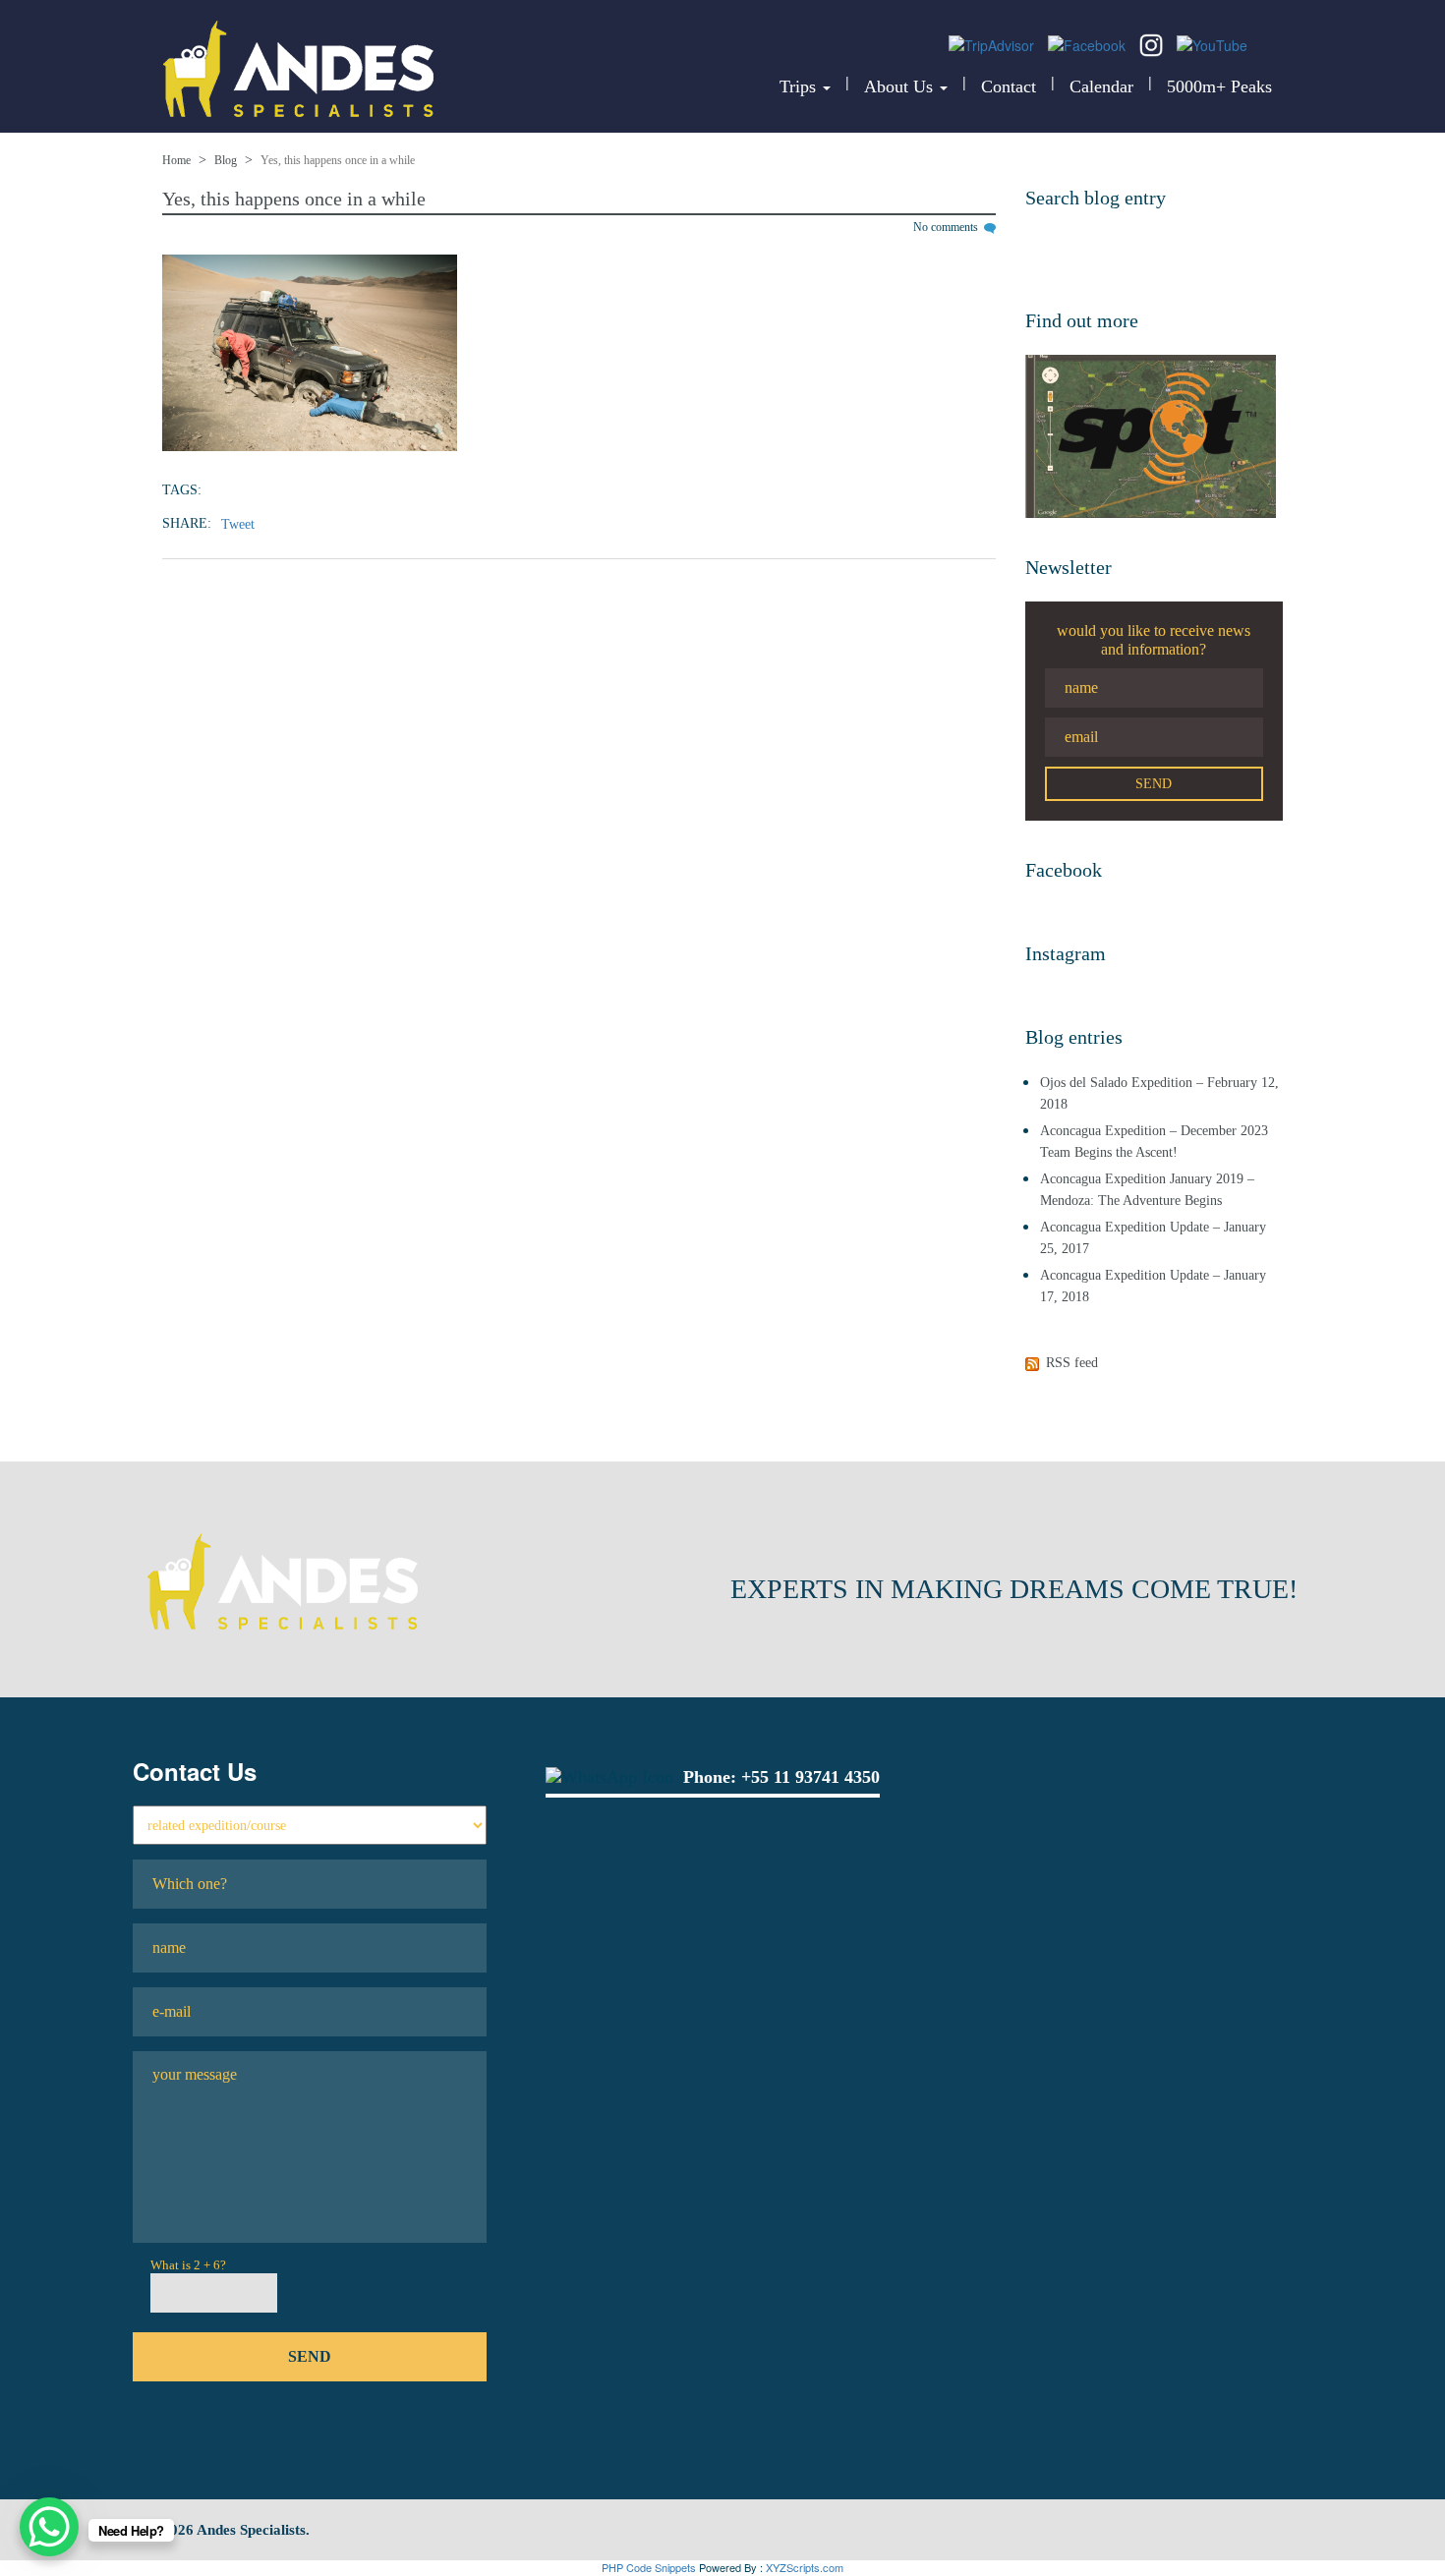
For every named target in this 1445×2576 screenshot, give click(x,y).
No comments (947, 227)
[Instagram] (1153, 43)
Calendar (1101, 86)
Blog (226, 160)
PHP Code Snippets (649, 2567)
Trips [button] (800, 86)
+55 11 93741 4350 (810, 1777)
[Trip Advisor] (993, 43)
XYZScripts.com (805, 2567)
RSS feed (1072, 1363)
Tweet (238, 524)
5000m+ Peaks (1219, 86)
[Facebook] (1089, 43)
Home (176, 160)
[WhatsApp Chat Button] (49, 2527)
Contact (1009, 86)
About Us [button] (901, 86)
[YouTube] (1212, 43)
